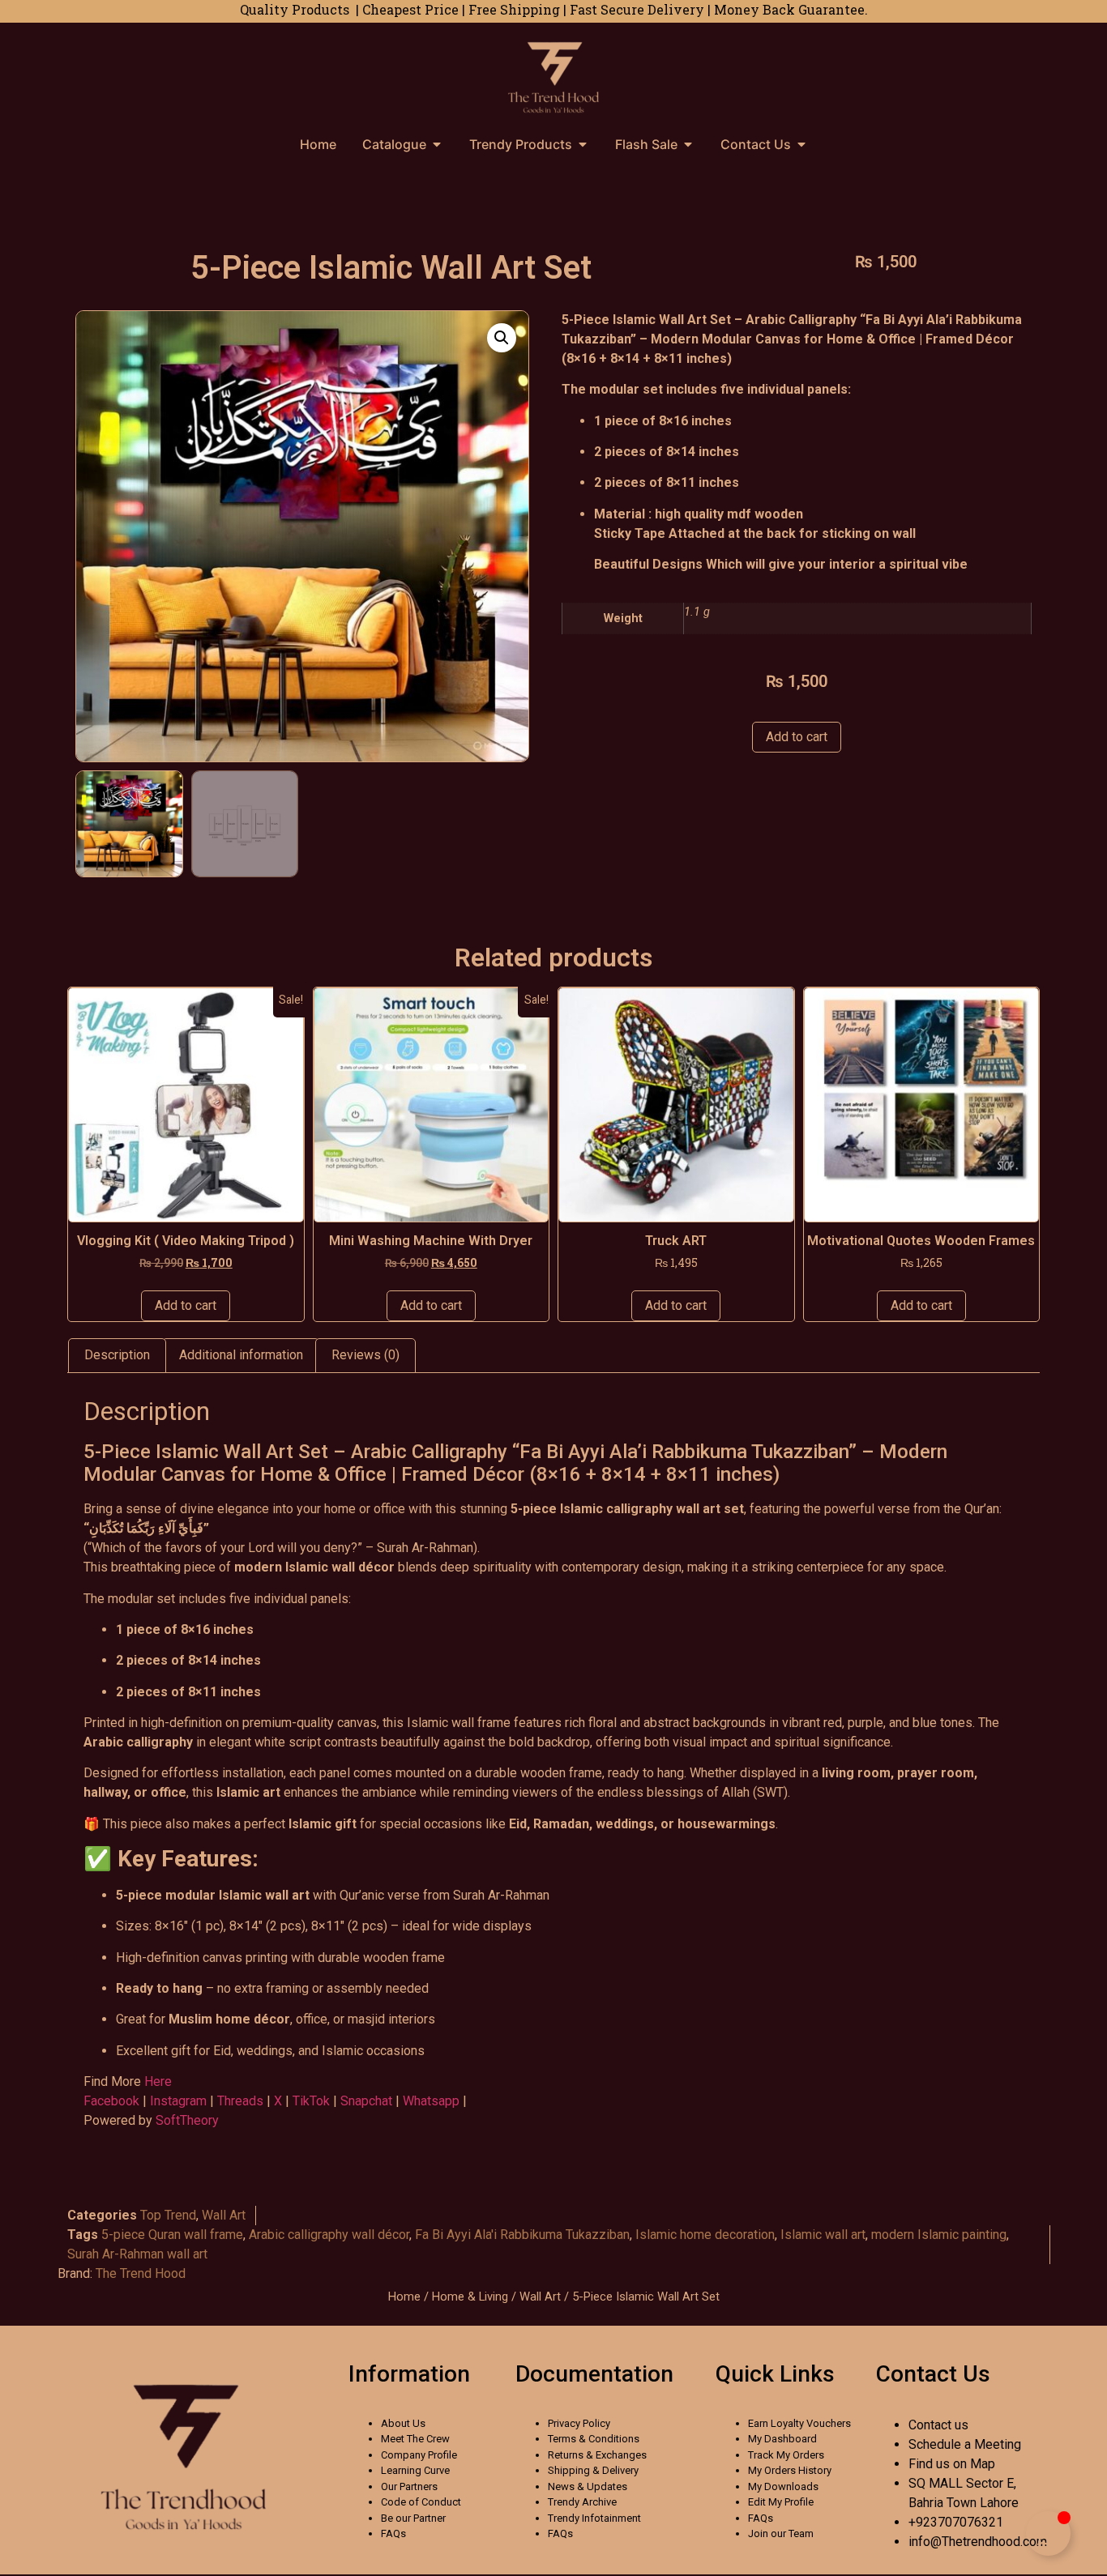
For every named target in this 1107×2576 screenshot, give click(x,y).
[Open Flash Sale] (688, 144)
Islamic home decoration (705, 2235)
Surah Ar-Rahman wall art (137, 2254)
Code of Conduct (421, 2502)
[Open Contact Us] (801, 144)
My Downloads (783, 2486)
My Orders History (790, 2470)
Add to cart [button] (186, 1305)
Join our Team (781, 2533)
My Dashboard (782, 2439)
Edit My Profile (781, 2502)
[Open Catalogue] (437, 144)
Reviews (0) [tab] (365, 1355)
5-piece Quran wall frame (172, 2235)
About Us (403, 2423)
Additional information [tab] (241, 1355)
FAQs (393, 2533)
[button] (502, 338)
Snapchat (366, 2101)
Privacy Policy (579, 2423)
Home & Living (470, 2297)
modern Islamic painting (939, 2235)
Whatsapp (431, 2101)
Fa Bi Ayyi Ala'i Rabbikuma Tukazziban (522, 2235)
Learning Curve (415, 2470)
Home (404, 2297)
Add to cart (797, 737)
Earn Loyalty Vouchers (799, 2423)
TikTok (313, 2101)
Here (160, 2081)
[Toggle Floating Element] (1048, 2533)
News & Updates (588, 2486)
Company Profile (419, 2455)
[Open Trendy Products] (583, 144)
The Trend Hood (141, 2273)
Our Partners (409, 2486)
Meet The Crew (415, 2439)
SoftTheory (187, 2120)
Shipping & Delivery (593, 2470)
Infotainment (611, 2518)
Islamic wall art (823, 2235)
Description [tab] (117, 1355)
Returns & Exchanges (597, 2455)
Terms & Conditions (594, 2439)
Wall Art (224, 2215)
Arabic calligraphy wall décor (329, 2235)
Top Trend (168, 2215)
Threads (242, 2101)
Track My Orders (786, 2455)
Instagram (178, 2101)
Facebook (111, 2101)
